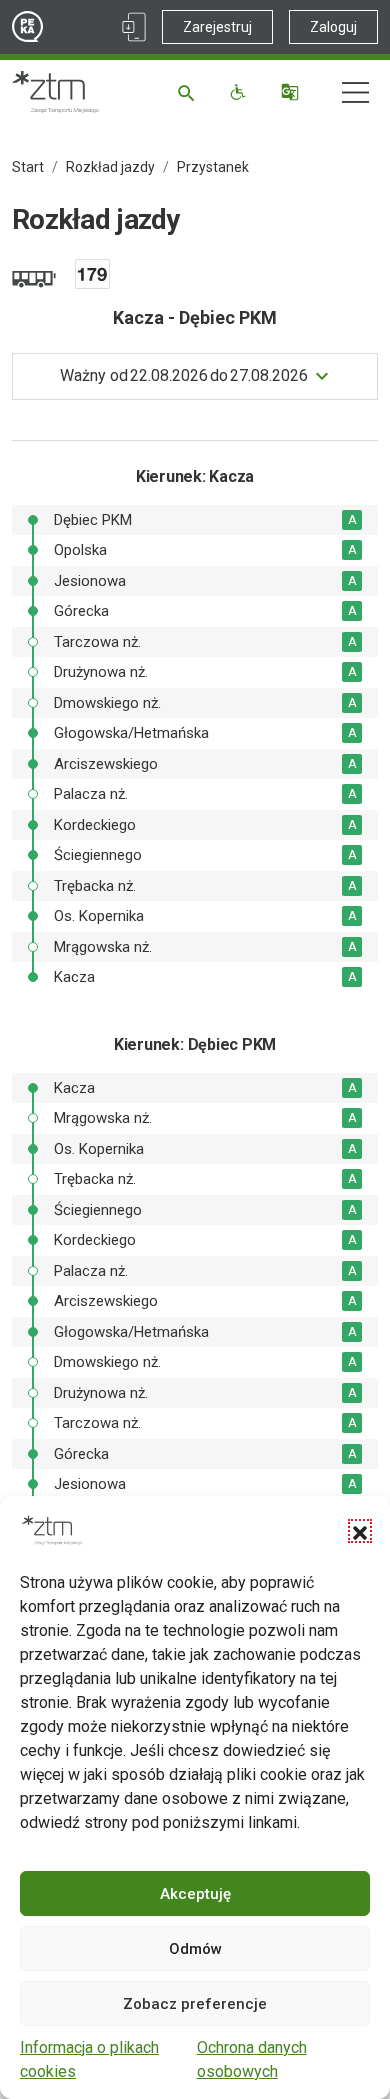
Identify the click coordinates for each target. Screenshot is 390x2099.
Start (28, 167)
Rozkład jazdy (110, 167)
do (184, 375)
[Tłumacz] (292, 92)
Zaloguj (333, 27)
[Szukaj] (189, 92)
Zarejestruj (217, 27)
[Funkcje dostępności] (240, 92)
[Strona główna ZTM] (55, 92)
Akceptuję (195, 1894)
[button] (360, 1531)
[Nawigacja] (355, 92)
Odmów (195, 1949)
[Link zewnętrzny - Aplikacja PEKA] (134, 27)
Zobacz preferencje (195, 2004)
